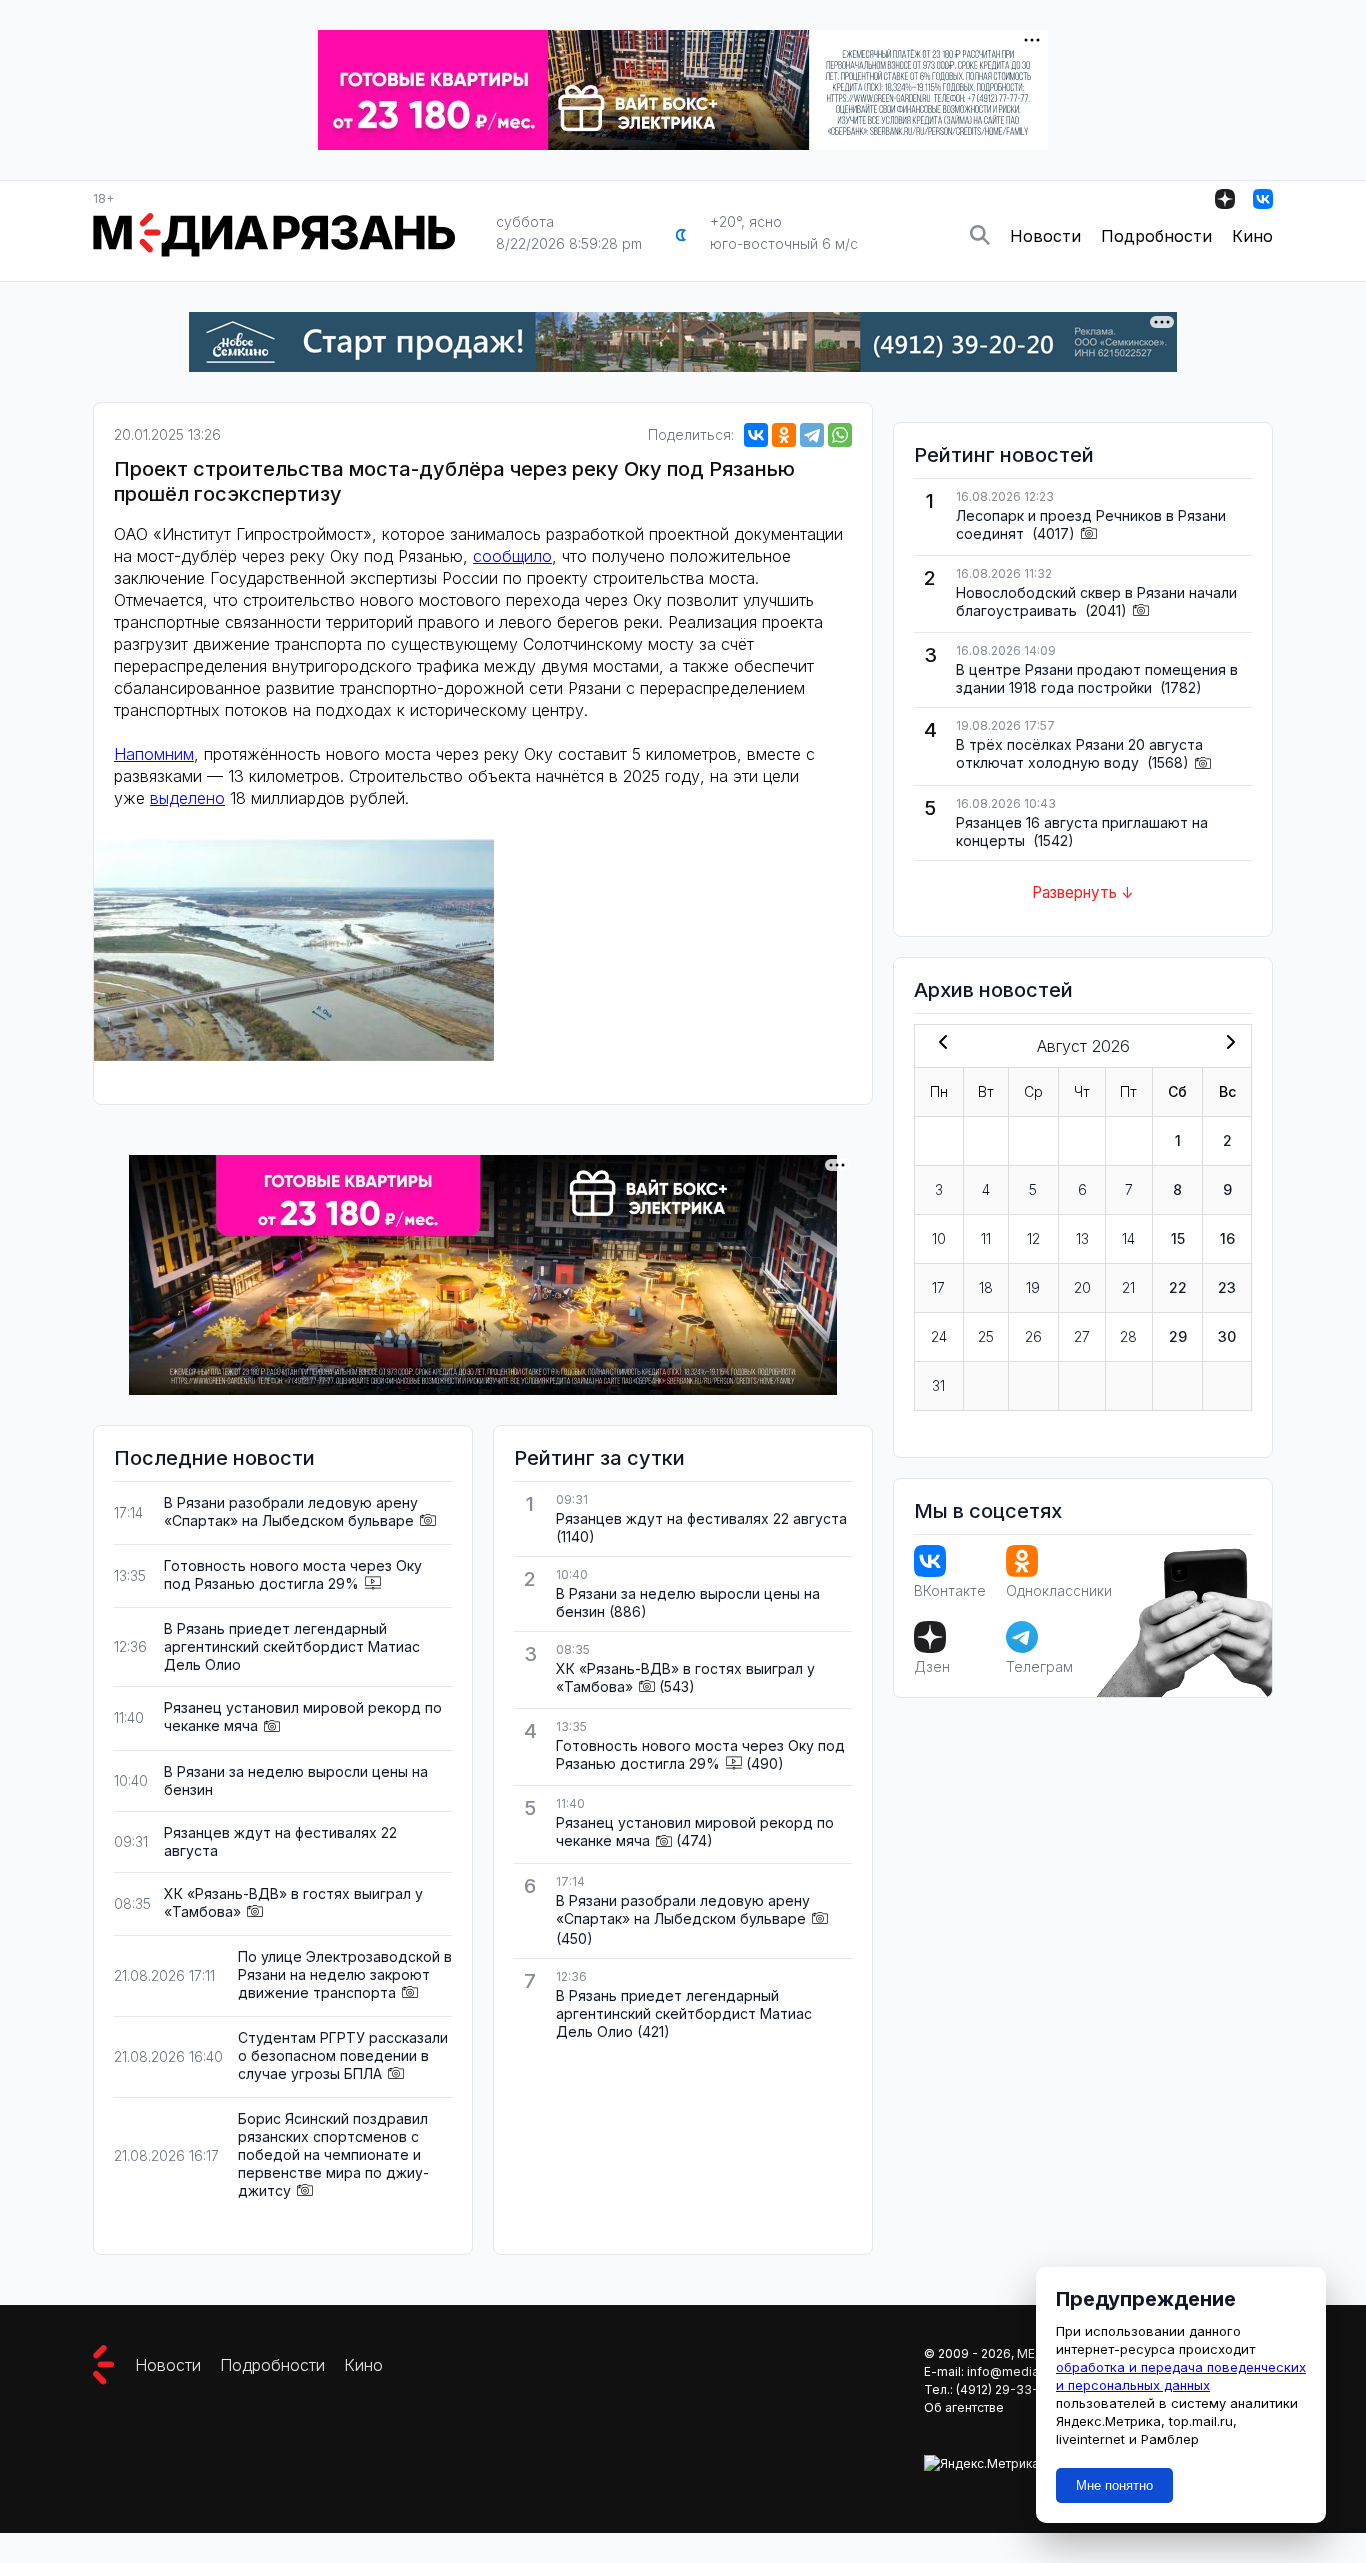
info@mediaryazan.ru (1029, 2371)
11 (986, 1238)
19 (1033, 1287)
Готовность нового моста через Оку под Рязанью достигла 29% (293, 1574)
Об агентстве (964, 2407)
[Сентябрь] (1227, 1044)
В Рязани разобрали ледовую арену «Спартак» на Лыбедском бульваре (291, 1511)
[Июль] (939, 1044)
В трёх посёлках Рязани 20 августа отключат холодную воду (1079, 753)
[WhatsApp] (840, 435)
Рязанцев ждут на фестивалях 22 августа (701, 1518)
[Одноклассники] (784, 435)
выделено (187, 798)
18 (986, 1287)
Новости (1045, 236)
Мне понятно (1114, 2485)
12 (1033, 1238)
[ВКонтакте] (756, 435)
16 (1227, 1238)
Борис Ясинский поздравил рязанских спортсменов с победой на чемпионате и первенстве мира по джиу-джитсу (333, 2154)
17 (938, 1287)
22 (1178, 1287)
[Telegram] (812, 435)
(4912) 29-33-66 (1005, 2389)
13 (1082, 1238)
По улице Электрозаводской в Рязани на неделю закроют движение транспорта (345, 1974)
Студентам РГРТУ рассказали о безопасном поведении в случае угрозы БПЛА (343, 2055)
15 (1178, 1238)
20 (1082, 1287)
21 (1128, 1287)
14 (1128, 1238)
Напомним (154, 754)
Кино (1252, 236)
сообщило (512, 556)
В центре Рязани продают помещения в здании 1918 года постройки (1097, 678)
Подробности (1156, 236)
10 (939, 1238)
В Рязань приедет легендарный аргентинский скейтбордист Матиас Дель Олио (292, 1646)
